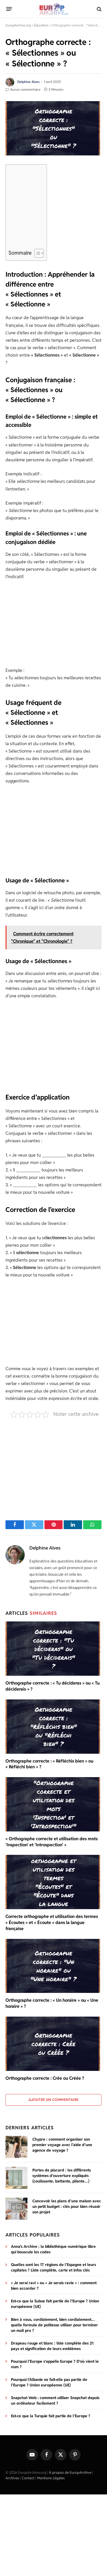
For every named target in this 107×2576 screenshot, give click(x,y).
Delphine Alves (28, 82)
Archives (12, 2478)
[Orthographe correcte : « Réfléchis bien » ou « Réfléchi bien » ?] (54, 1727)
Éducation (41, 25)
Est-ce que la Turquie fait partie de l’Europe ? (51, 2416)
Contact (28, 2478)
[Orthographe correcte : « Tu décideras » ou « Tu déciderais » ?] (54, 1649)
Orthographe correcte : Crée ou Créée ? (45, 2078)
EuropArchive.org (18, 25)
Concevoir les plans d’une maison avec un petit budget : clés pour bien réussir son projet (67, 2206)
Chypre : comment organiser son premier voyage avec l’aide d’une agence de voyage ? (62, 2145)
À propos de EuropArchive (70, 2473)
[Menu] (9, 9)
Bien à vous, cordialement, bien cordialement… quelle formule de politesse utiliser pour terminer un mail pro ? (54, 2325)
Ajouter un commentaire (54, 2100)
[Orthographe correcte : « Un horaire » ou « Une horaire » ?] (54, 1966)
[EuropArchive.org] (53, 9)
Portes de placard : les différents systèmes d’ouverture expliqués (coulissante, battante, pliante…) (62, 2176)
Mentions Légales (51, 2478)
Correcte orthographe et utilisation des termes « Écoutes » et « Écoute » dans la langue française (52, 1922)
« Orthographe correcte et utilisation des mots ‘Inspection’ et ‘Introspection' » (52, 1842)
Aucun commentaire (25, 89)
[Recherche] (99, 9)
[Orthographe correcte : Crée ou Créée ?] (54, 2044)
